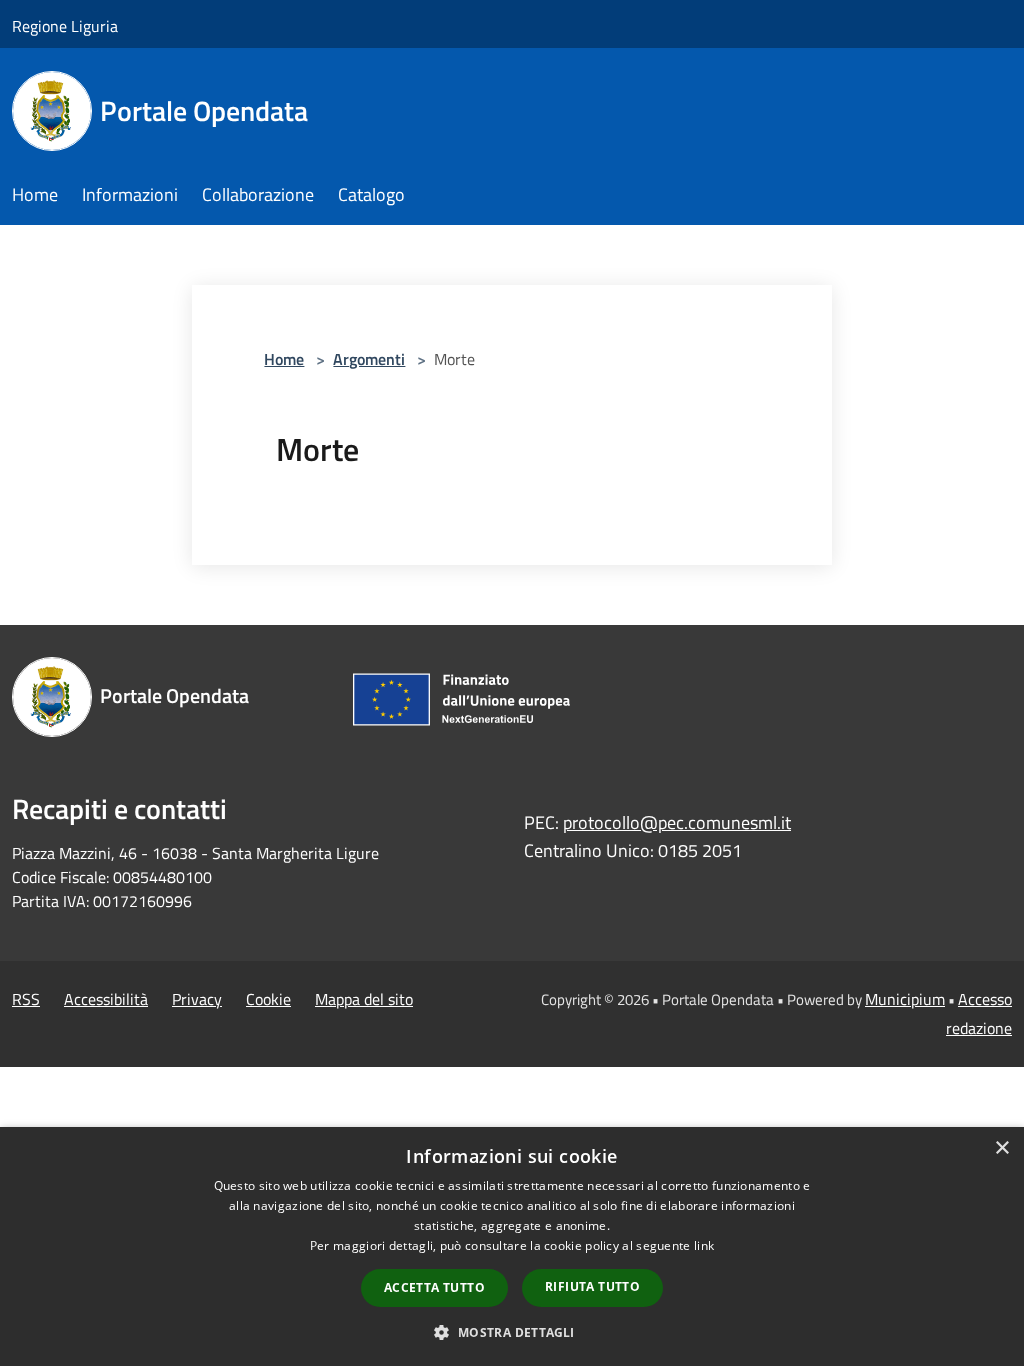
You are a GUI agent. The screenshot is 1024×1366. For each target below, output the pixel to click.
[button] (511, 1332)
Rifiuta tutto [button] (592, 1286)
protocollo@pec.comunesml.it (677, 822)
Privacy (197, 999)
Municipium (905, 999)
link (704, 1245)
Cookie (268, 999)
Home (284, 359)
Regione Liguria (65, 26)
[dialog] (512, 1246)
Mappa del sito (364, 999)
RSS (26, 999)
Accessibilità (106, 999)
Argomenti (369, 359)
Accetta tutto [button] (434, 1287)
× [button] (1001, 1148)
